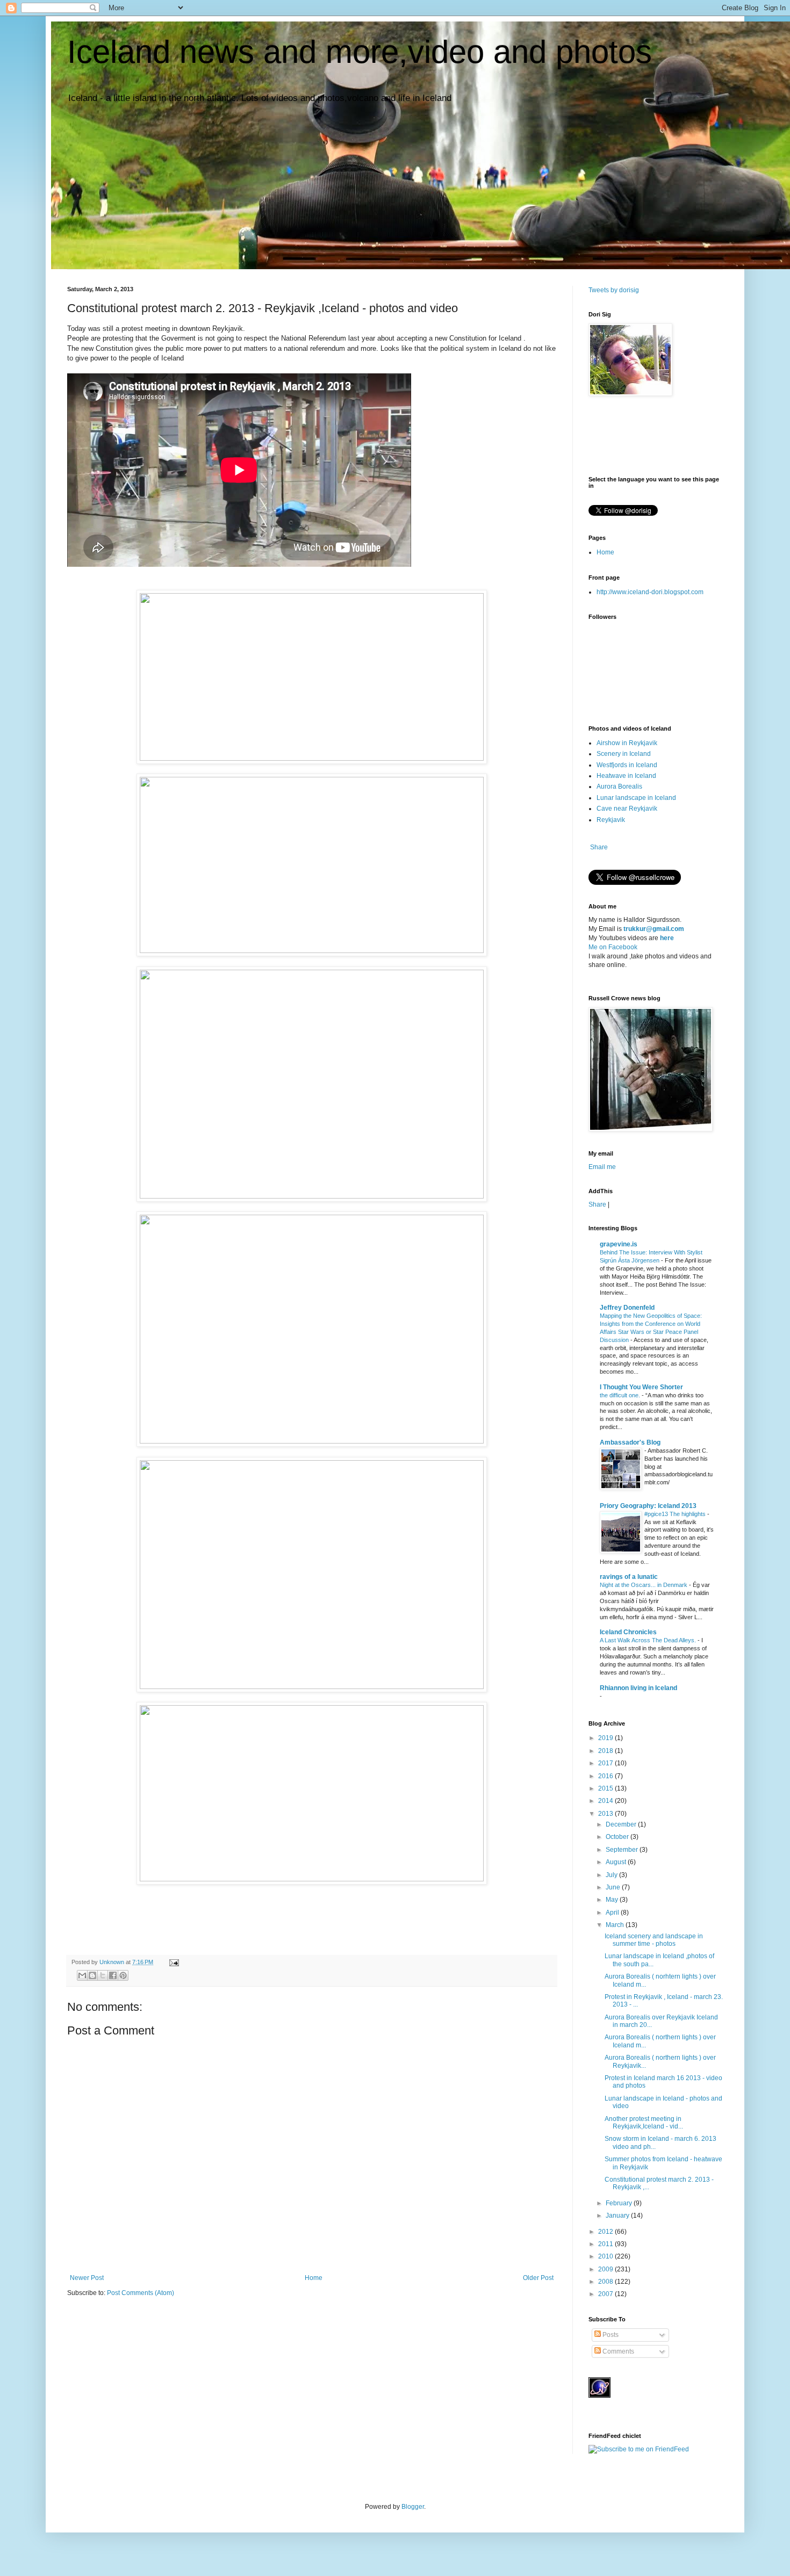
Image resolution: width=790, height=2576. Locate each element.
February (620, 2203)
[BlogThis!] (92, 1975)
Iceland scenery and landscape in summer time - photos (654, 1940)
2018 (606, 1751)
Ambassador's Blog (630, 1442)
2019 (606, 1738)
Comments (617, 2351)
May (613, 1900)
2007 (606, 2294)
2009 (606, 2269)
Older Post (538, 2278)
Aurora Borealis (619, 786)
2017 (606, 1763)
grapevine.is (619, 1244)
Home (314, 2278)
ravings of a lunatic (629, 1577)
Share (599, 847)
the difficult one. (621, 1395)
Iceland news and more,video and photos (360, 52)
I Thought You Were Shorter (641, 1387)
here (667, 938)
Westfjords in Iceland (627, 765)
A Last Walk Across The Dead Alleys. (649, 1640)
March (616, 1925)
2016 (606, 1776)
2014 (606, 1801)
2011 (606, 2244)
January (618, 2216)
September (623, 1850)
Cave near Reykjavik (627, 809)
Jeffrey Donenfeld (627, 1308)
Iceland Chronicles (628, 1632)
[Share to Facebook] (113, 1975)
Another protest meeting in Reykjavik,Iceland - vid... (644, 2123)
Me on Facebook (613, 947)
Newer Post (87, 2278)
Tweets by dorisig (614, 290)
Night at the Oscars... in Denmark (644, 1585)
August (617, 1862)
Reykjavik (611, 820)
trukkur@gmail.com (654, 929)
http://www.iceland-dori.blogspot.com (650, 592)
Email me (602, 1167)
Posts (610, 2335)
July (612, 1875)
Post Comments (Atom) (141, 2293)
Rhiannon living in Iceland (638, 1688)
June (614, 1887)
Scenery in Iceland (624, 754)
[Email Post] (173, 1962)
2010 (606, 2256)
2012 (606, 2232)
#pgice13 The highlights (676, 1514)
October (618, 1837)
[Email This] (82, 1975)
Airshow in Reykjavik (627, 743)
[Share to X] (103, 1975)
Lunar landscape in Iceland (636, 798)
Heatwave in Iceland (626, 776)
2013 (606, 1814)
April (613, 1913)
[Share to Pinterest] (123, 1975)
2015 (606, 1788)
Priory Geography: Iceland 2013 (648, 1506)
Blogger (413, 2507)
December (622, 1824)
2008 (606, 2282)
